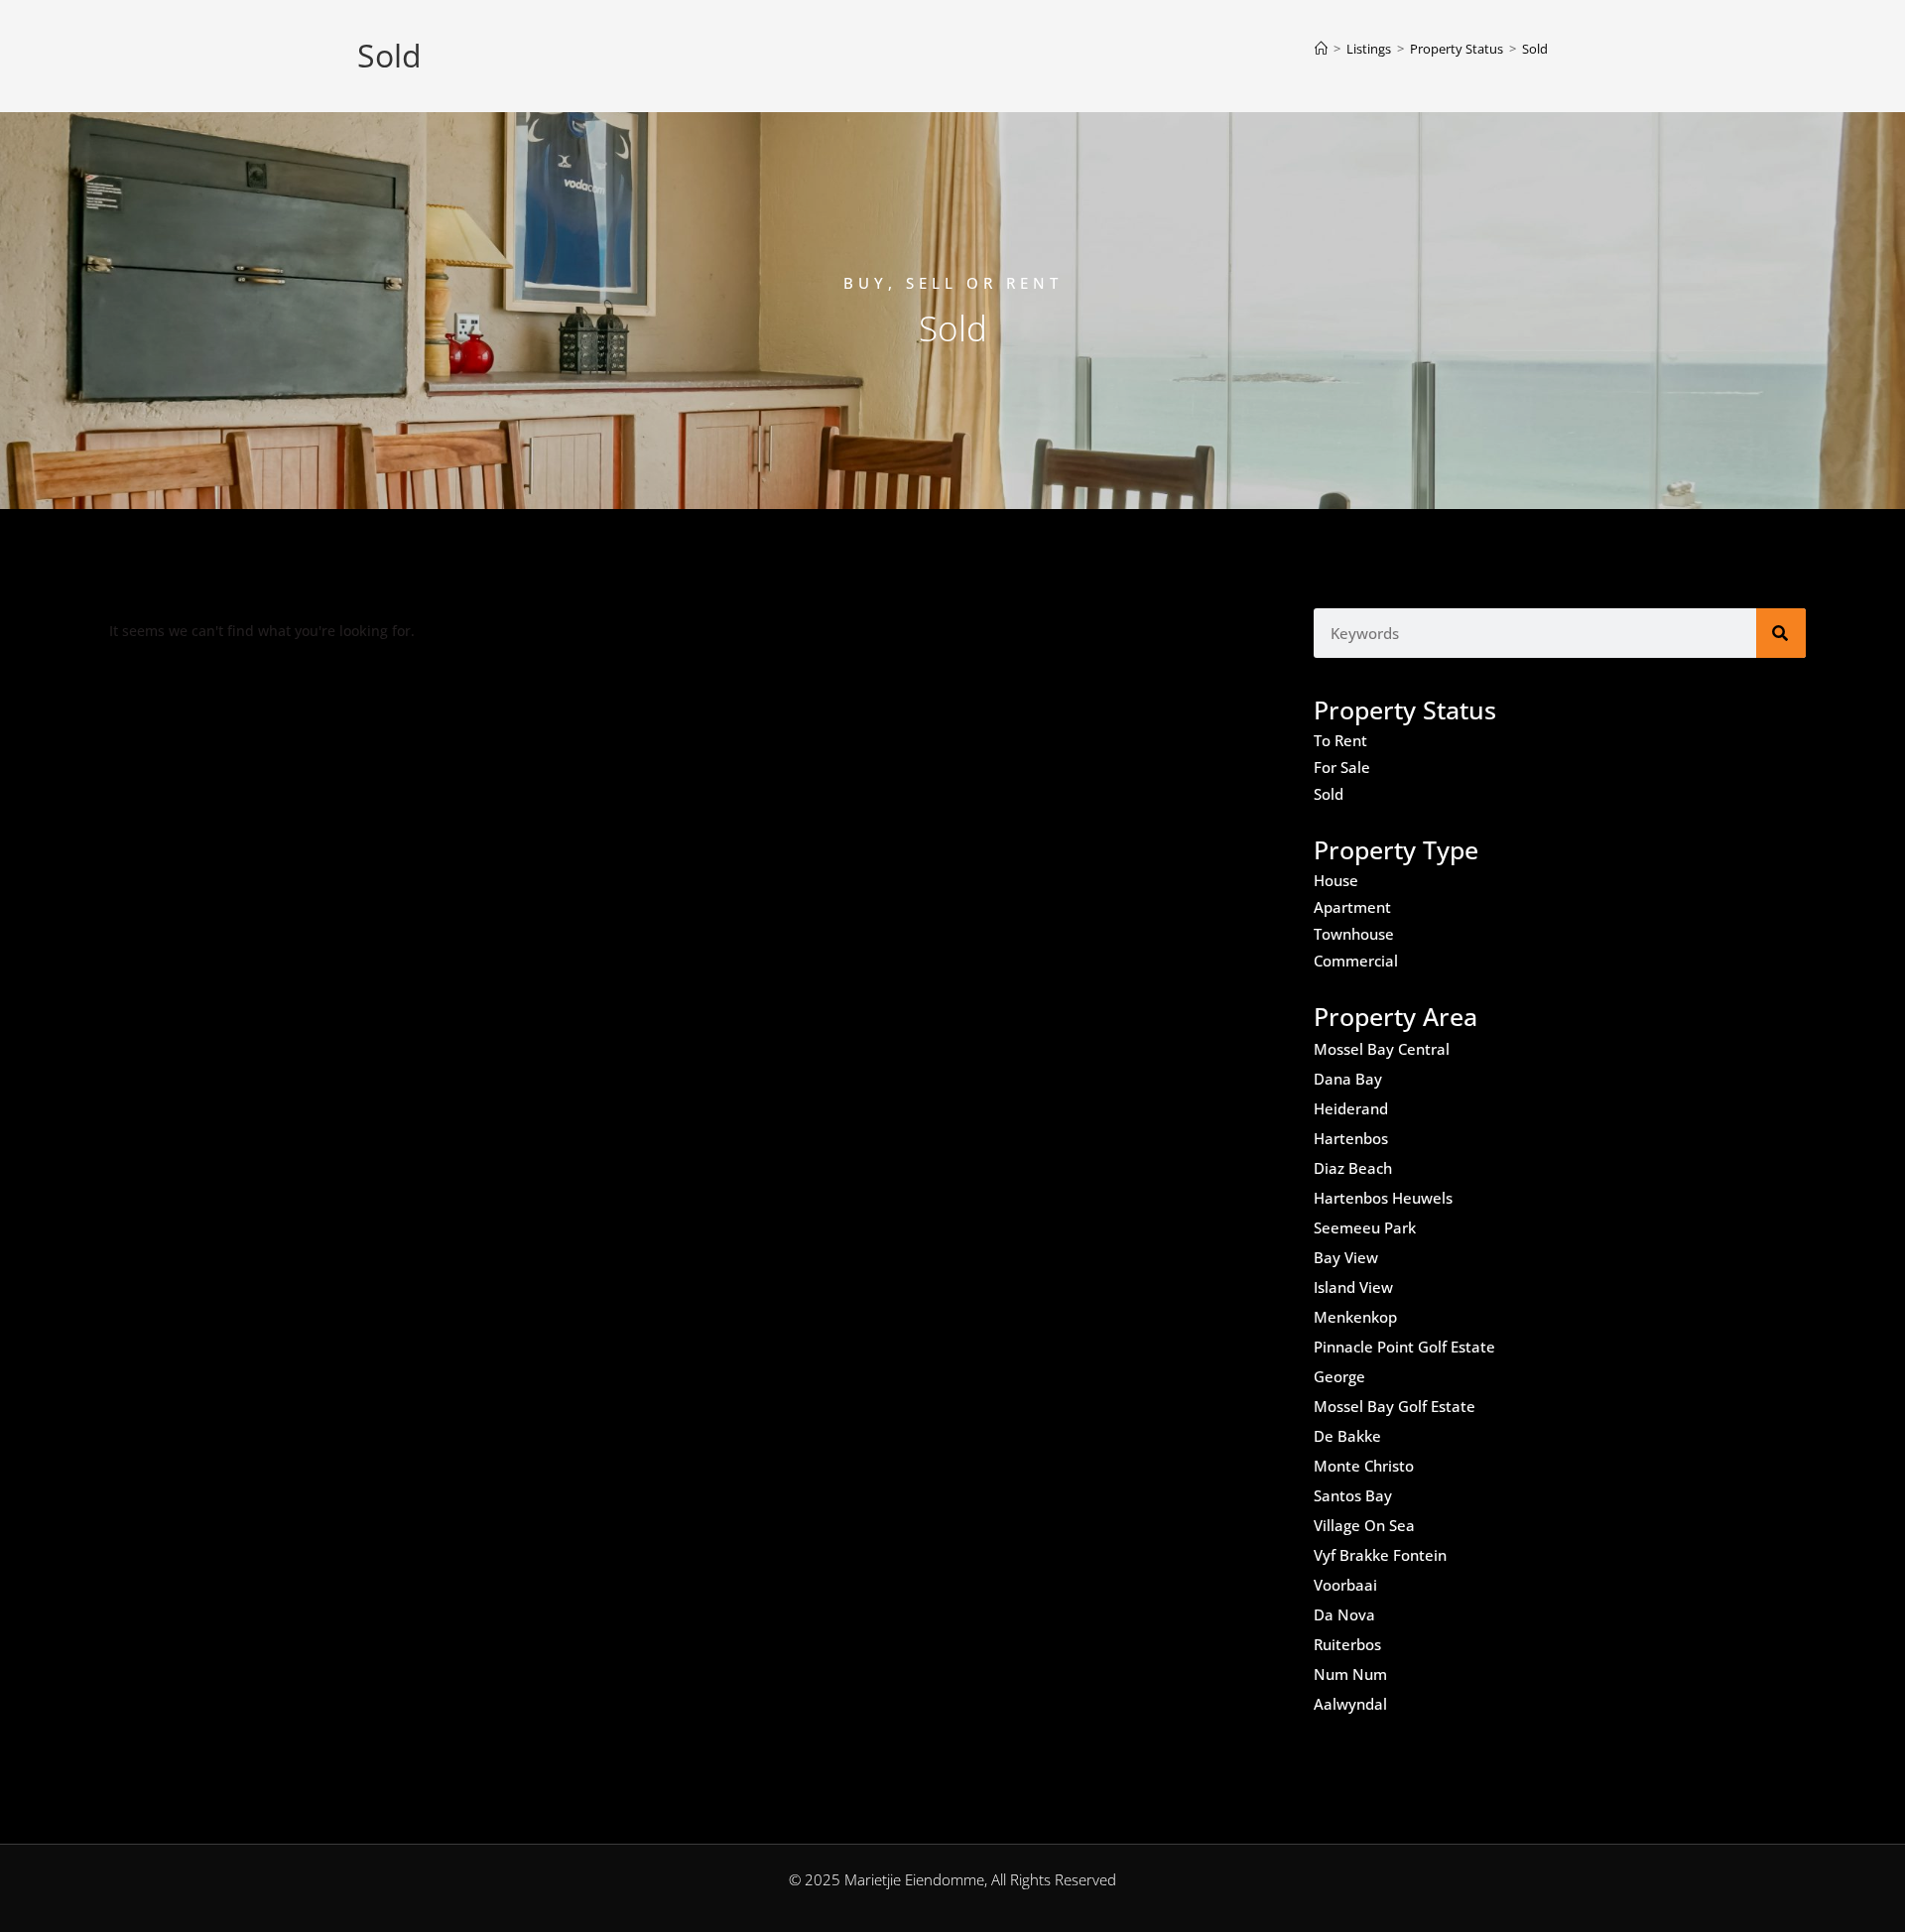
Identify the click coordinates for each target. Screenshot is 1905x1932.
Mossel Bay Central (1382, 1049)
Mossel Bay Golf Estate (1395, 1406)
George (1339, 1376)
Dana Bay (1348, 1079)
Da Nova (1344, 1614)
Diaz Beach (1353, 1168)
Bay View (1346, 1257)
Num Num (1350, 1674)
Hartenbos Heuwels (1383, 1198)
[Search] (1781, 633)
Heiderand (1351, 1108)
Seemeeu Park (1365, 1227)
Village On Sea (1364, 1525)
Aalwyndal (1350, 1704)
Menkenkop (1355, 1317)
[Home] (1321, 49)
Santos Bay (1353, 1495)
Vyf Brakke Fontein (1380, 1555)
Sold (1535, 49)
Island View (1353, 1287)
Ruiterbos (1347, 1644)
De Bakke (1347, 1436)
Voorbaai (1345, 1585)
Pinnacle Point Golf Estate (1404, 1347)
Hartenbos (1351, 1138)
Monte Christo (1364, 1466)
